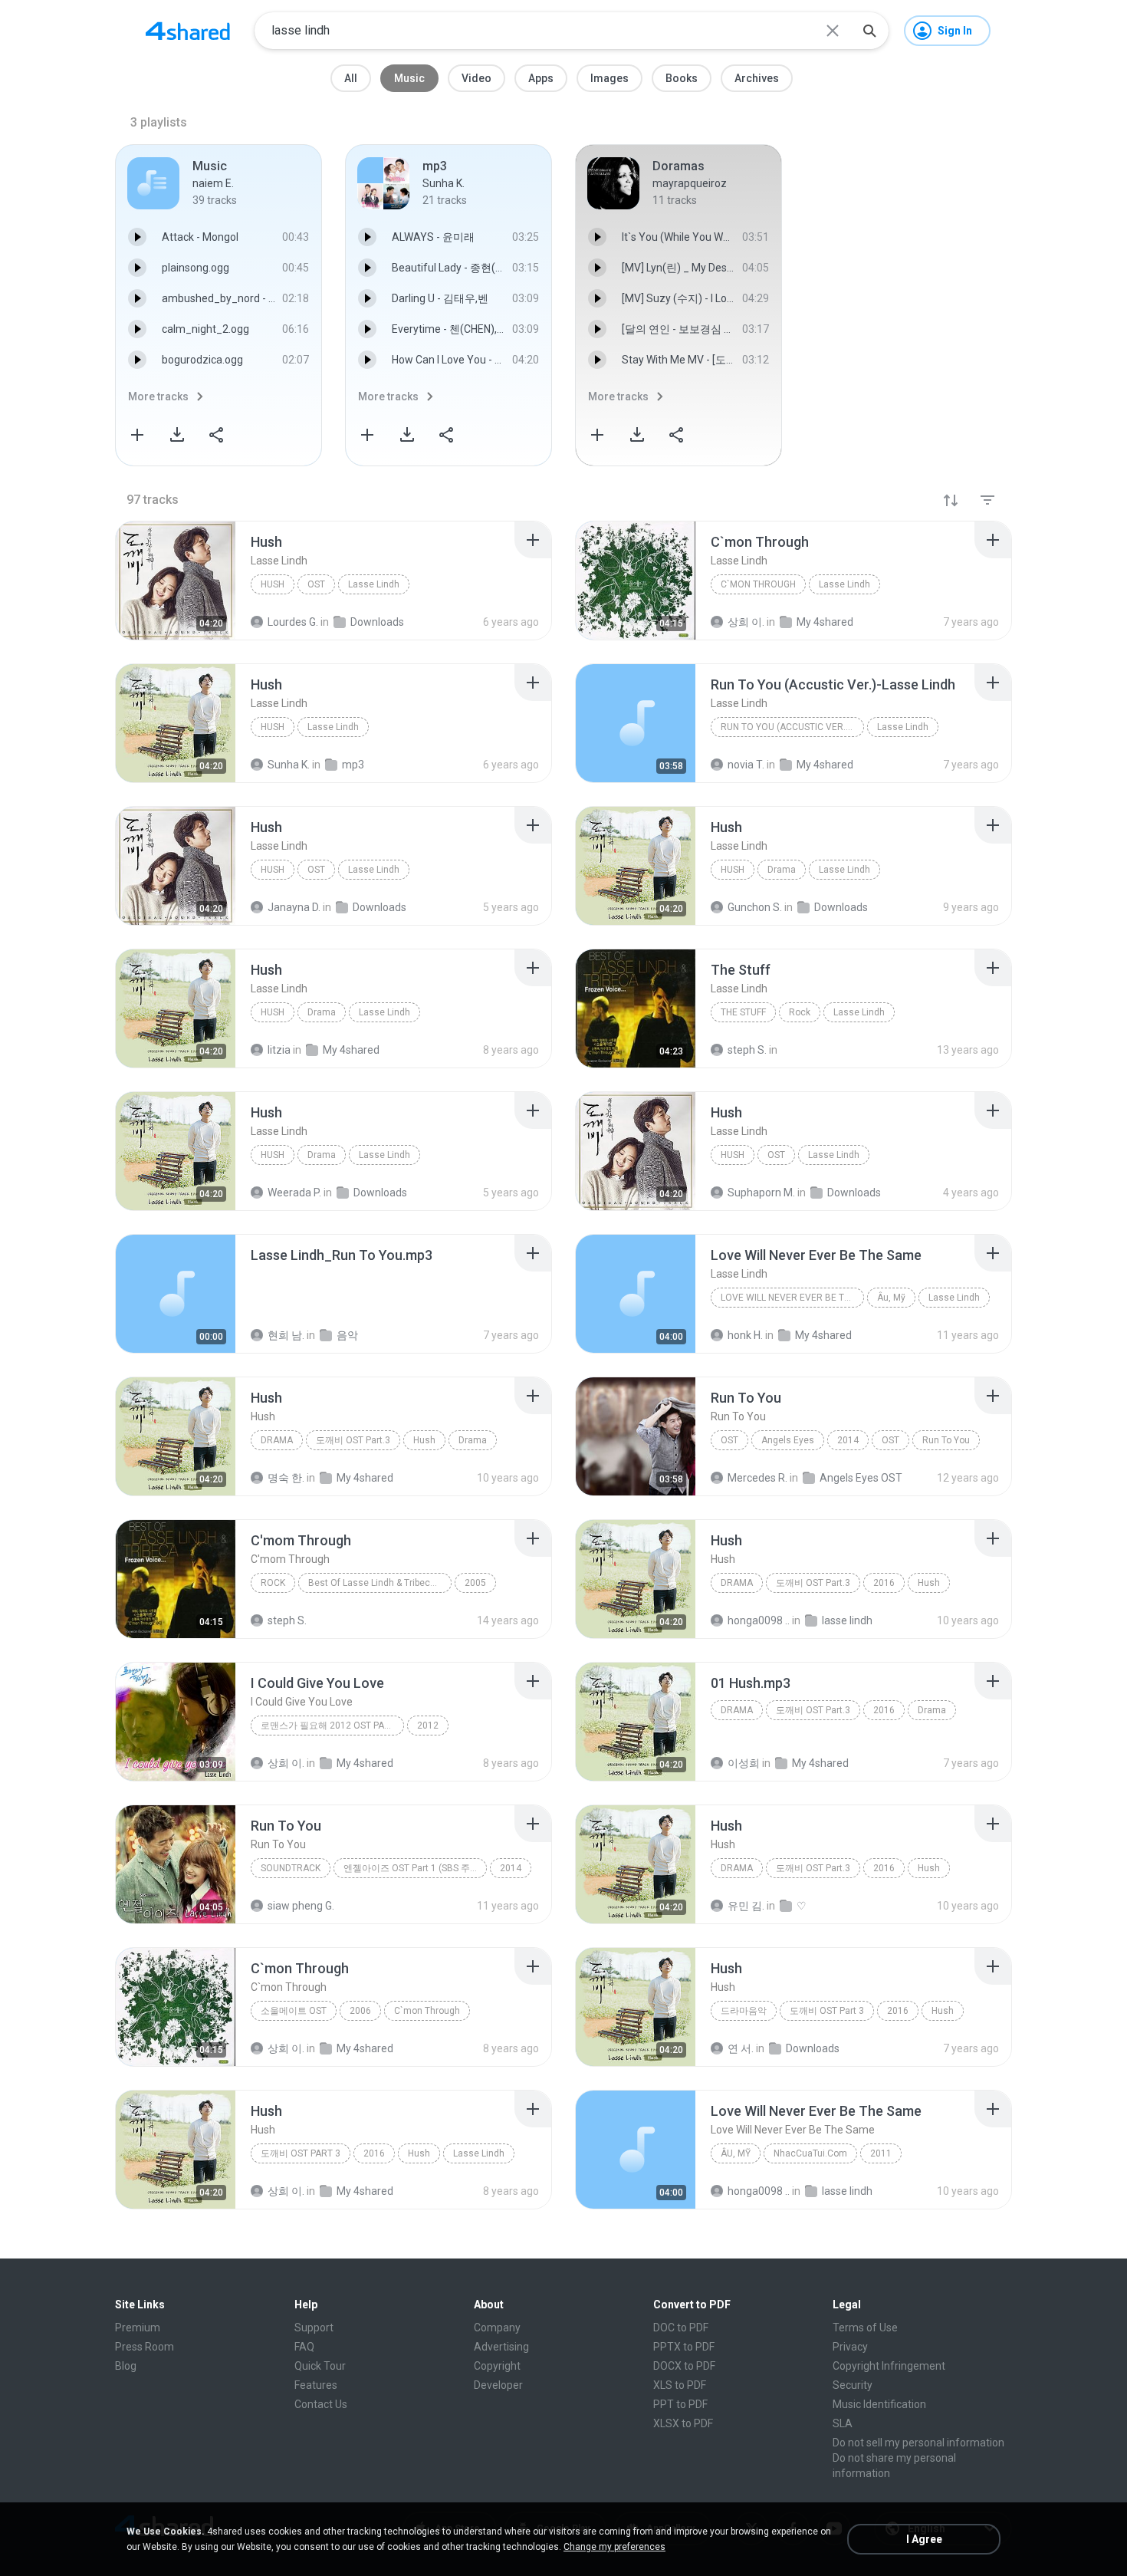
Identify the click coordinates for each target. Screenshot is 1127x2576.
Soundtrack (291, 1868)
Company (497, 2328)
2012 (428, 1726)
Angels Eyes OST (861, 1478)
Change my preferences (614, 2547)
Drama (782, 870)
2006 (360, 2011)
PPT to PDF (680, 2404)
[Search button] (869, 31)
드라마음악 (744, 2011)
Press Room (145, 2347)
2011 (881, 2153)
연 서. (741, 2048)
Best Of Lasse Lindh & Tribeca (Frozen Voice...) (380, 1583)
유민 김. (746, 1906)
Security (853, 2385)
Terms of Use (865, 2328)
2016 (884, 1583)
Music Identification (879, 2404)
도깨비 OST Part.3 (353, 1440)
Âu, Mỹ (891, 1298)
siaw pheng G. (301, 1906)
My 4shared (365, 1478)
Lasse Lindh (374, 584)
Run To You (946, 1440)
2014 (848, 1440)
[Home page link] (188, 31)
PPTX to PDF (684, 2347)
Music (409, 78)
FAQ (304, 2347)
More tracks (158, 396)
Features (316, 2385)
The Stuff (743, 1012)
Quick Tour (320, 2366)
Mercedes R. (757, 1478)
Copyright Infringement (889, 2366)
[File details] (176, 581)
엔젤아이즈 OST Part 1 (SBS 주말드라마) (415, 1868)
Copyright (497, 2366)
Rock (800, 1012)
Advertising (501, 2347)
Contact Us (321, 2404)
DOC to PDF (681, 2328)
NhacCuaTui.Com (810, 2153)
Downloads (813, 2048)
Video (476, 78)
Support (314, 2328)
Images (609, 78)
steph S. (287, 1620)
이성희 (744, 1763)
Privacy (850, 2347)
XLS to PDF (680, 2385)
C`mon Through (758, 584)
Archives (757, 78)
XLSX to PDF (683, 2423)
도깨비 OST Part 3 (827, 2011)
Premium (138, 2328)
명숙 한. (286, 1478)
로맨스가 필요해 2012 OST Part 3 (332, 1726)
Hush (273, 584)
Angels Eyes (788, 1440)
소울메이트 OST (294, 2011)
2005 (475, 1583)
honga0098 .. (759, 1620)
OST (316, 584)
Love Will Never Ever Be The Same (792, 1298)
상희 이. (286, 1763)
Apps (541, 78)
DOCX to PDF (684, 2366)
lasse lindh (847, 1620)
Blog (126, 2366)
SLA (843, 2423)
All (351, 78)
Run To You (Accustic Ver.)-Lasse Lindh (792, 727)
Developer (498, 2385)
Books (682, 78)
